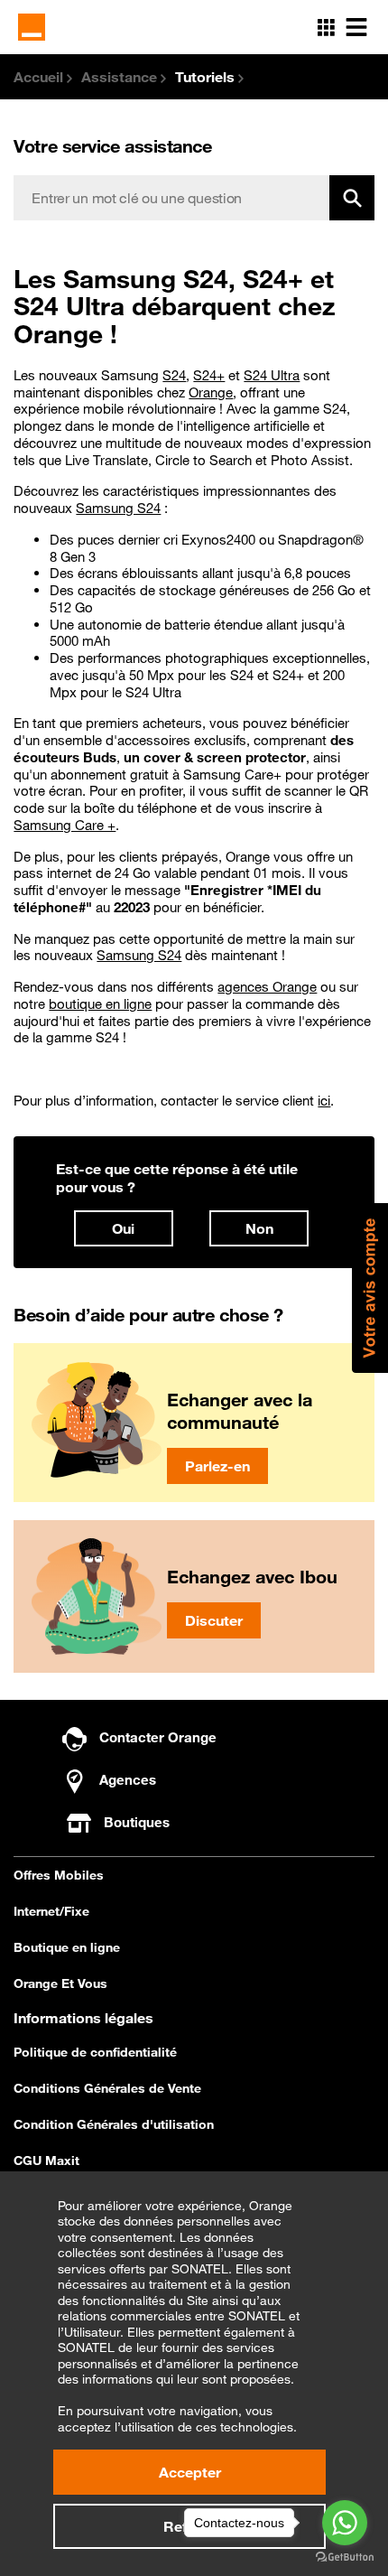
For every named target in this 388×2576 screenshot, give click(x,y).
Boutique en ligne (67, 1947)
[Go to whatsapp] (345, 2523)
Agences (126, 1779)
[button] (370, 1288)
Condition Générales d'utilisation (114, 2124)
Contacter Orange (156, 1737)
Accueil (40, 77)
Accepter (190, 2472)
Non (259, 1228)
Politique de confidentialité (95, 2052)
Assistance (121, 77)
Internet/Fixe (51, 1911)
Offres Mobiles (59, 1875)
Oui (123, 1228)
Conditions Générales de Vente (107, 2088)
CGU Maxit (46, 2161)
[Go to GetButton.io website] (345, 2557)
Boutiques (137, 1822)
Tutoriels (207, 77)
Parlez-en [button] (217, 1466)
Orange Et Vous (60, 1983)
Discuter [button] (214, 1620)
